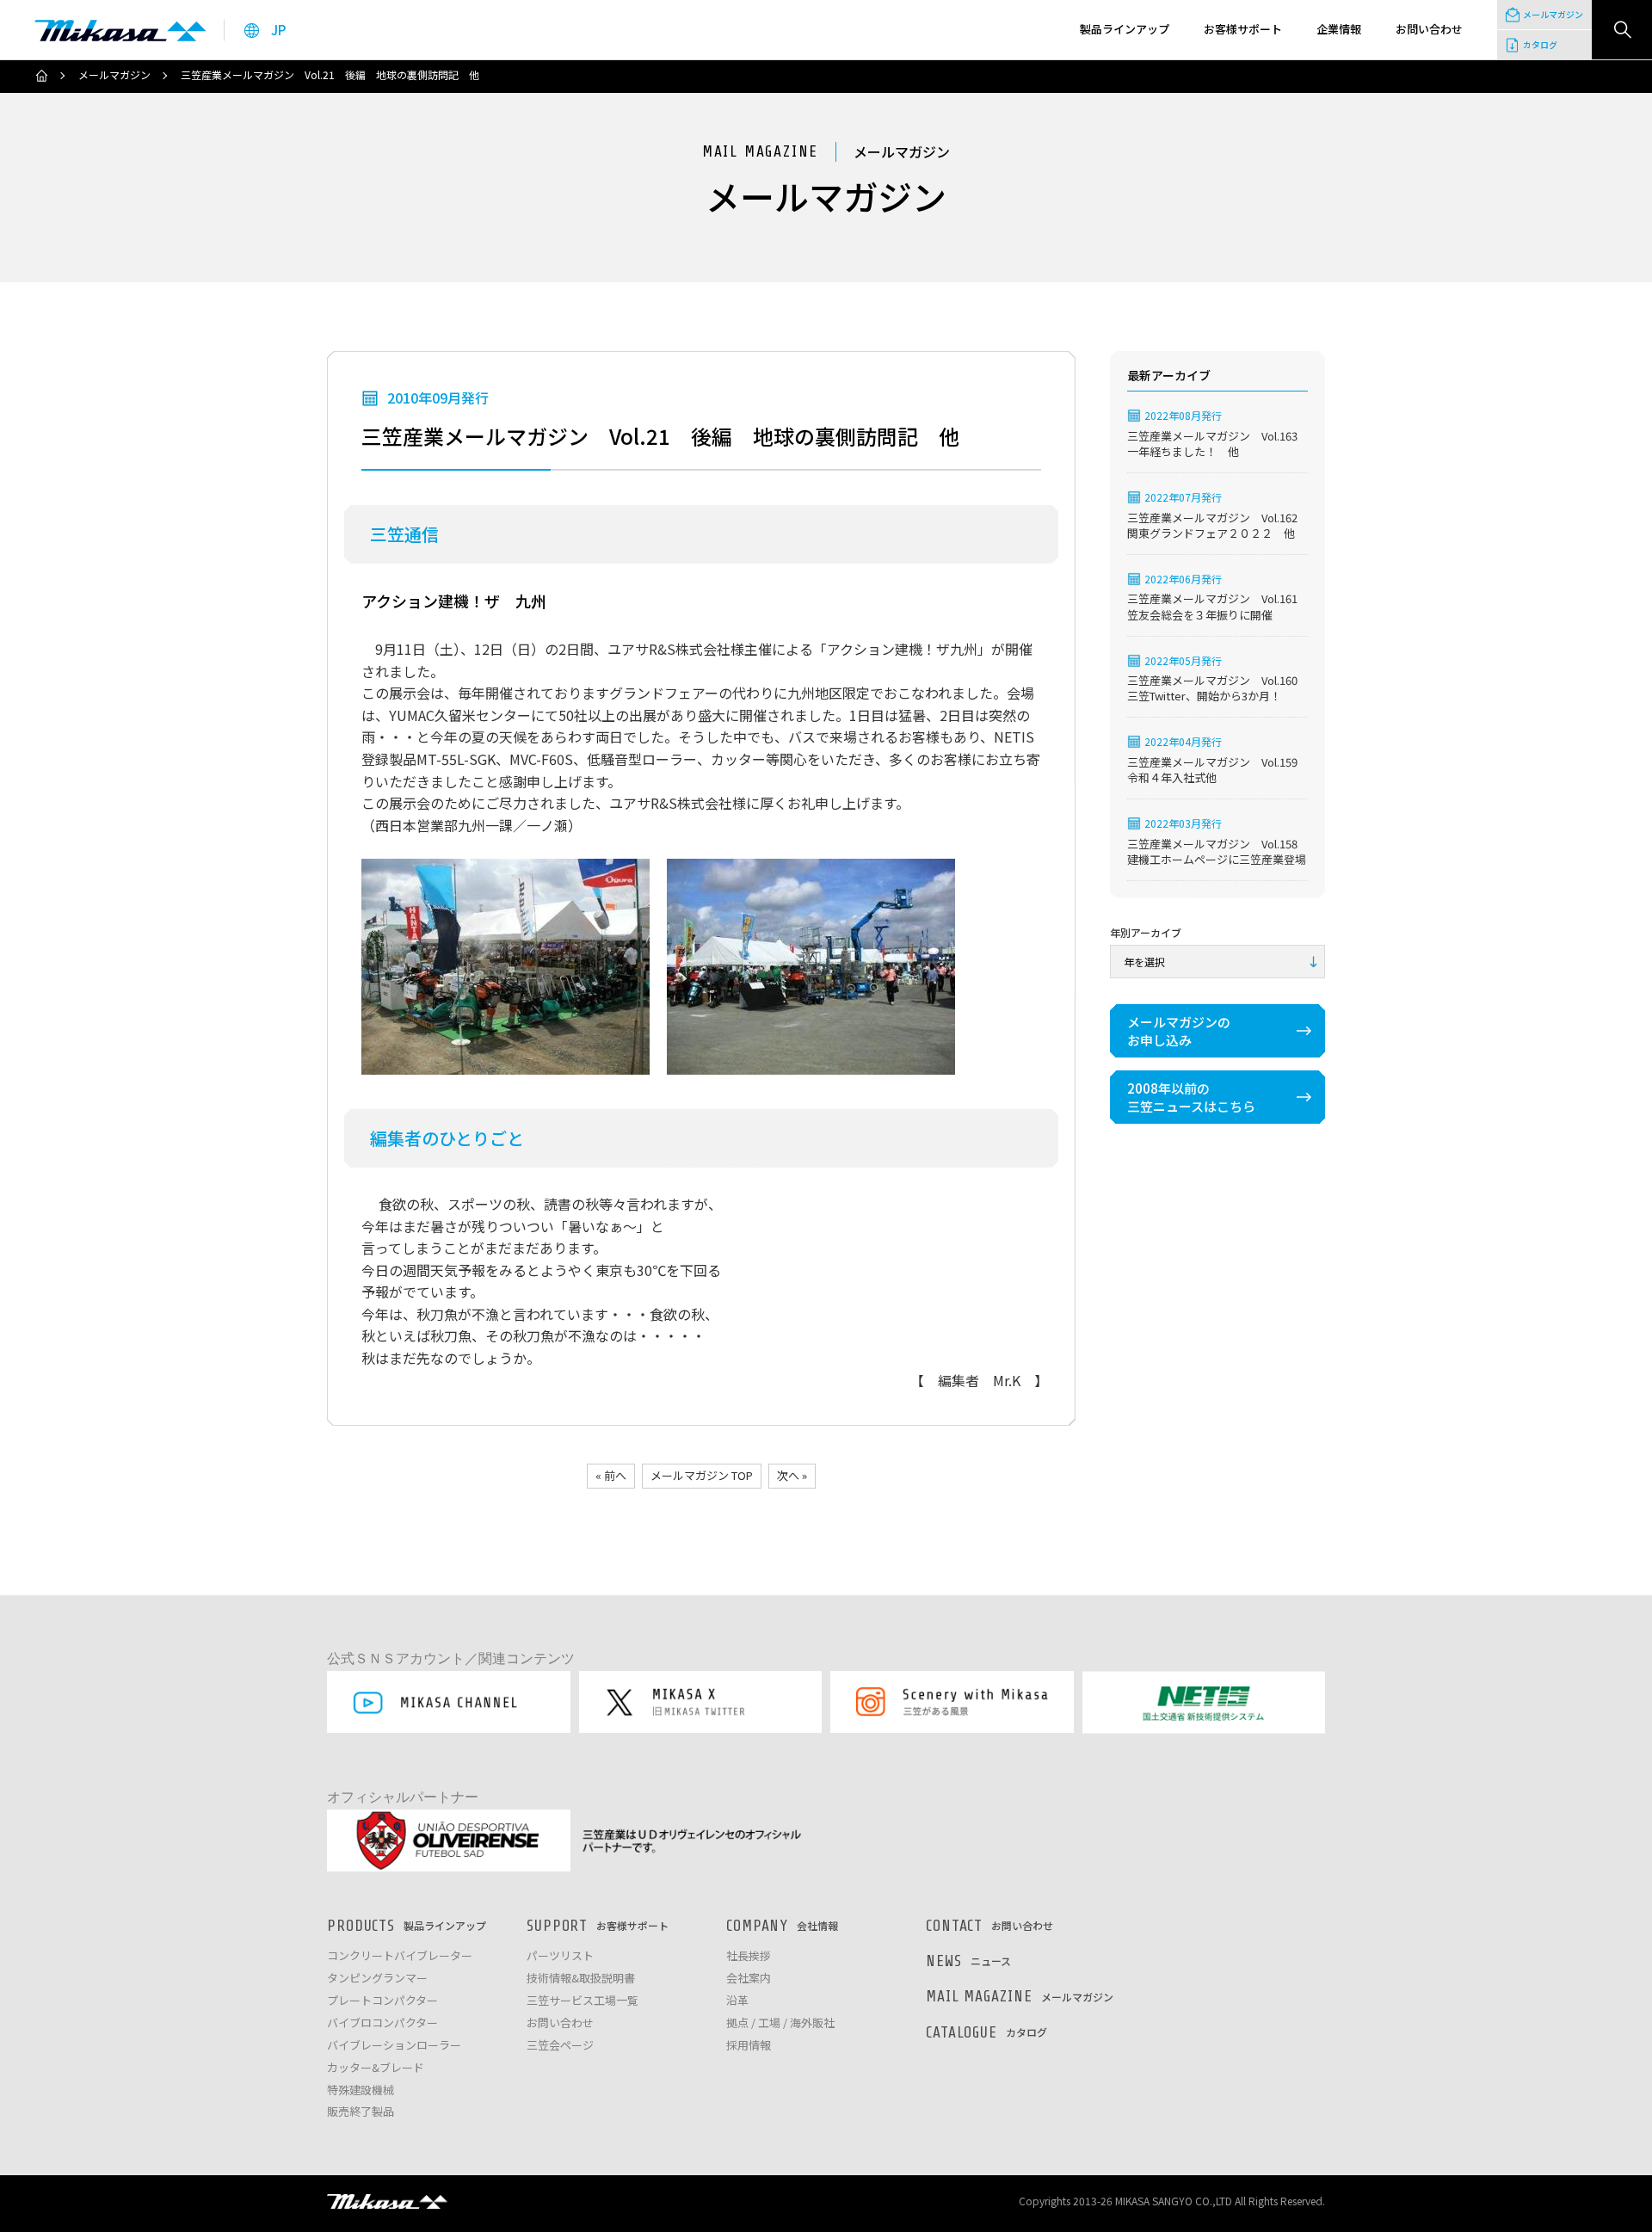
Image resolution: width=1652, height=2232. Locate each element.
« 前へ (611, 1475)
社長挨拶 (749, 1956)
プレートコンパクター (382, 2001)
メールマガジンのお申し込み (1179, 1031)
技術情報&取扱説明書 (581, 1979)
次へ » (792, 1475)
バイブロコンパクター (382, 2023)
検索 (1622, 30)
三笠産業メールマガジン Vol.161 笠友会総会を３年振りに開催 (1217, 607)
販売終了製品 (361, 2112)
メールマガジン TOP (702, 1475)
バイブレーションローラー (394, 2046)
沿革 (737, 2001)
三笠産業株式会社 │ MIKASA (387, 2201)
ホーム (41, 76)
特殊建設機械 (361, 2090)
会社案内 (749, 1979)
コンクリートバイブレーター (400, 1956)
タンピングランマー (377, 1979)
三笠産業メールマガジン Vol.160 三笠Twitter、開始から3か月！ (1217, 688)
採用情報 (749, 2046)
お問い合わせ (560, 2023)
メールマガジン (114, 75)
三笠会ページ (560, 2046)
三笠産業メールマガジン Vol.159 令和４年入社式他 (1217, 770)
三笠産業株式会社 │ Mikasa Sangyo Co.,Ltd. (120, 30)
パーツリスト (560, 1956)
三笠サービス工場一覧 (583, 2001)
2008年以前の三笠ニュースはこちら (1191, 1097)
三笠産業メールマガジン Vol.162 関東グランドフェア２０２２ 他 (1217, 526)
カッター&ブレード (376, 2068)
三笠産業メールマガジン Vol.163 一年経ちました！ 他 (1217, 444)
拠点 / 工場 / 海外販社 (780, 2023)
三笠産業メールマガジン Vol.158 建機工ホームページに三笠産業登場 (1217, 852)
